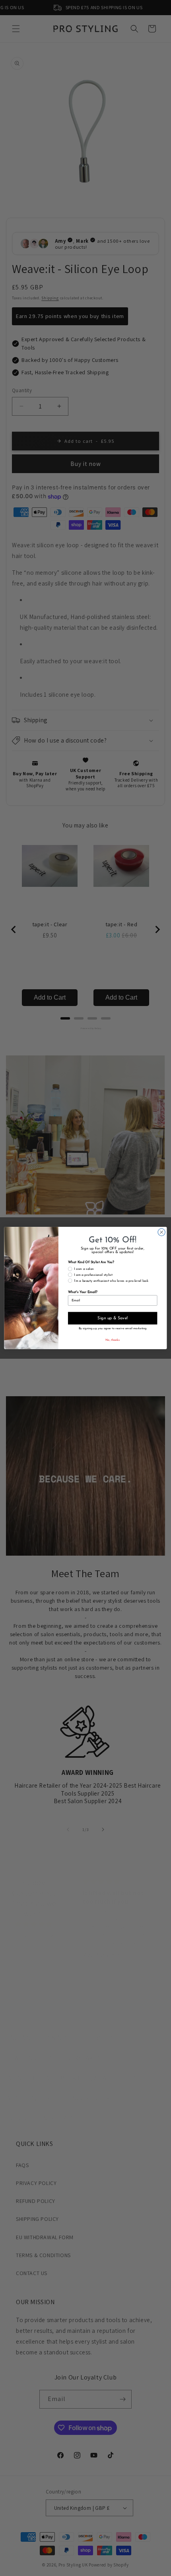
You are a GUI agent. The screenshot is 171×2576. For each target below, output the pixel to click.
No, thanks (113, 1340)
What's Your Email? (83, 1292)
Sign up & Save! (113, 1318)
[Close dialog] (161, 1232)
